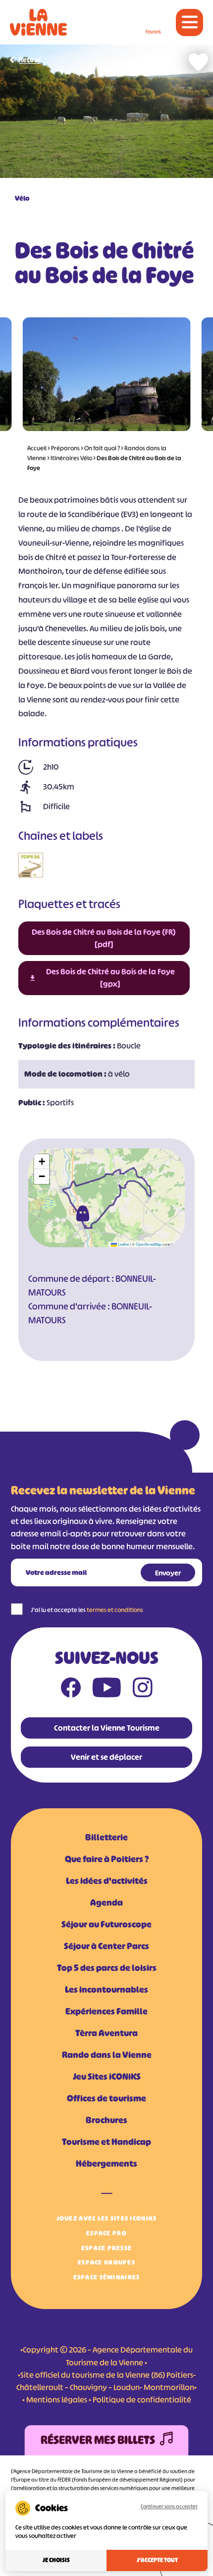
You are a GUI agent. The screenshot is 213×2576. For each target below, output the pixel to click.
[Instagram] (143, 1690)
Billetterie (106, 1837)
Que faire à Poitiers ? (107, 1859)
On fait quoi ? (102, 448)
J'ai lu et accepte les (87, 1610)
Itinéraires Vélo (71, 458)
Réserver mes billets (98, 2440)
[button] (83, 1214)
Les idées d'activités (107, 1881)
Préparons (65, 448)
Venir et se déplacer (106, 1757)
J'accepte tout (157, 2560)
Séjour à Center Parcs (106, 1946)
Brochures (106, 2120)
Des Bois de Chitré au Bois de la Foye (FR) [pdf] (104, 938)
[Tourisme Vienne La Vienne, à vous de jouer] (38, 22)
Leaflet (123, 1244)
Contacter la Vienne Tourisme (107, 1728)
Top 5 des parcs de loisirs (107, 1968)
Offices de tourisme (106, 2098)
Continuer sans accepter (169, 2506)
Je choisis (56, 2560)
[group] (106, 374)
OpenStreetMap (149, 1244)
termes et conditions (115, 1610)
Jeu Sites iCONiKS (107, 2077)
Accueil (37, 448)
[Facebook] (71, 1690)
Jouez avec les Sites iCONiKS (107, 2218)
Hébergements (106, 2164)
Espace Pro (106, 2233)
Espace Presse (107, 2248)
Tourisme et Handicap (106, 2142)
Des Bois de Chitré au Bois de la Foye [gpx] (110, 978)
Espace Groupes (106, 2262)
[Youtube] (107, 1690)
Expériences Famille (106, 2011)
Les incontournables (106, 1990)
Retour (30, 60)
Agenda (106, 1903)
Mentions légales (57, 2400)
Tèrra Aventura (106, 2033)
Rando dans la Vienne (107, 2055)
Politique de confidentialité (142, 2400)
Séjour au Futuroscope (106, 1924)
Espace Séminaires (107, 2277)
